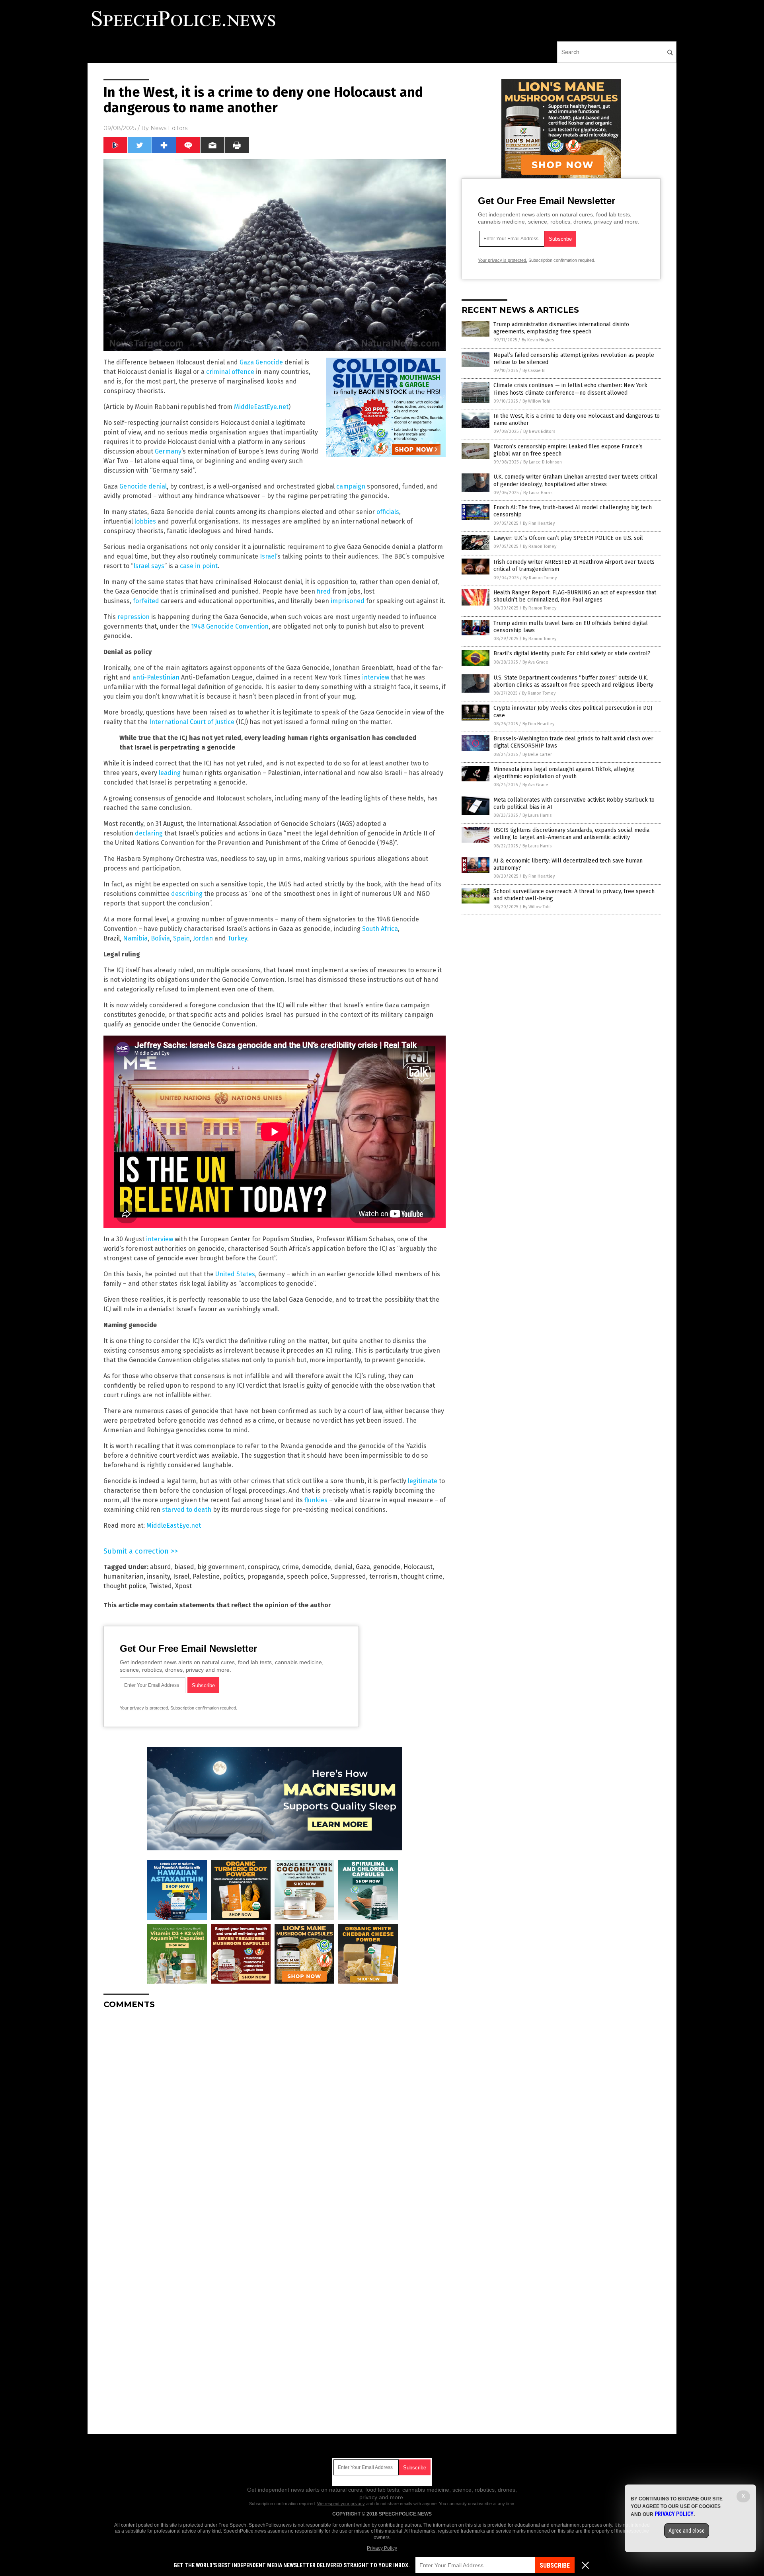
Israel (268, 556)
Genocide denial (143, 486)
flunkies (316, 1500)
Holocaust (418, 1567)
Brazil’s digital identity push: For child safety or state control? (572, 653)
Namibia (135, 938)
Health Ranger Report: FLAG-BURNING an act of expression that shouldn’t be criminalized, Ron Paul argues (575, 596)
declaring (149, 833)
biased (184, 1567)
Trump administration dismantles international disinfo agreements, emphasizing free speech (561, 328)
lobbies (145, 521)
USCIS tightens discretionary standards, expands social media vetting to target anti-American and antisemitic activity (571, 834)
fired (324, 591)
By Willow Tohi (536, 401)
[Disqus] (275, 2115)
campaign (351, 486)
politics (233, 1576)
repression (134, 617)
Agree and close (687, 2531)
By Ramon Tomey (540, 546)
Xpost (183, 1586)
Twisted (161, 1586)
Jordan (203, 938)
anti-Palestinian (156, 677)
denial (343, 1567)
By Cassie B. (534, 371)
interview (376, 677)
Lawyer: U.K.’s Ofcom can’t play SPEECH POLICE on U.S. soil (568, 538)
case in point (199, 566)
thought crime (422, 1576)
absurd (161, 1567)
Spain (181, 938)
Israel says (149, 566)
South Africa (380, 929)
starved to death (187, 1510)
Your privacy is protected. (144, 1708)
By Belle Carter (537, 754)
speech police (307, 1576)
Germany (168, 451)
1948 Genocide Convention (230, 626)
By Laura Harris (538, 493)
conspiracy (263, 1567)
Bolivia (160, 938)
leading (170, 773)
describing (187, 894)
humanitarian (124, 1576)
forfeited (146, 601)
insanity (158, 1576)
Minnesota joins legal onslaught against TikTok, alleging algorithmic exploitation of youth (564, 773)
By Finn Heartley (539, 523)
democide (317, 1567)
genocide (387, 1567)
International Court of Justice (192, 722)
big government (221, 1567)
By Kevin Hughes (538, 340)
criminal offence (230, 372)
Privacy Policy (382, 2548)
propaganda (265, 1576)
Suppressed (348, 1576)
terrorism (383, 1576)
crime (290, 1567)
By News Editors (539, 431)
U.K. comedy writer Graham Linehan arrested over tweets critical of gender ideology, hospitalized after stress (575, 480)
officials (388, 512)
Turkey (237, 938)
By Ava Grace (535, 662)
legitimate (423, 1481)
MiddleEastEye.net (261, 407)
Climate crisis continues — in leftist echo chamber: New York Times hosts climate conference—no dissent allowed (570, 389)
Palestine (206, 1576)
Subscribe (555, 2565)
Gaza (363, 1567)
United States (235, 1274)
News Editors (169, 128)
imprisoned (348, 601)
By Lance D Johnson (543, 462)
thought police (125, 1586)
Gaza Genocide (261, 362)
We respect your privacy (341, 2504)
